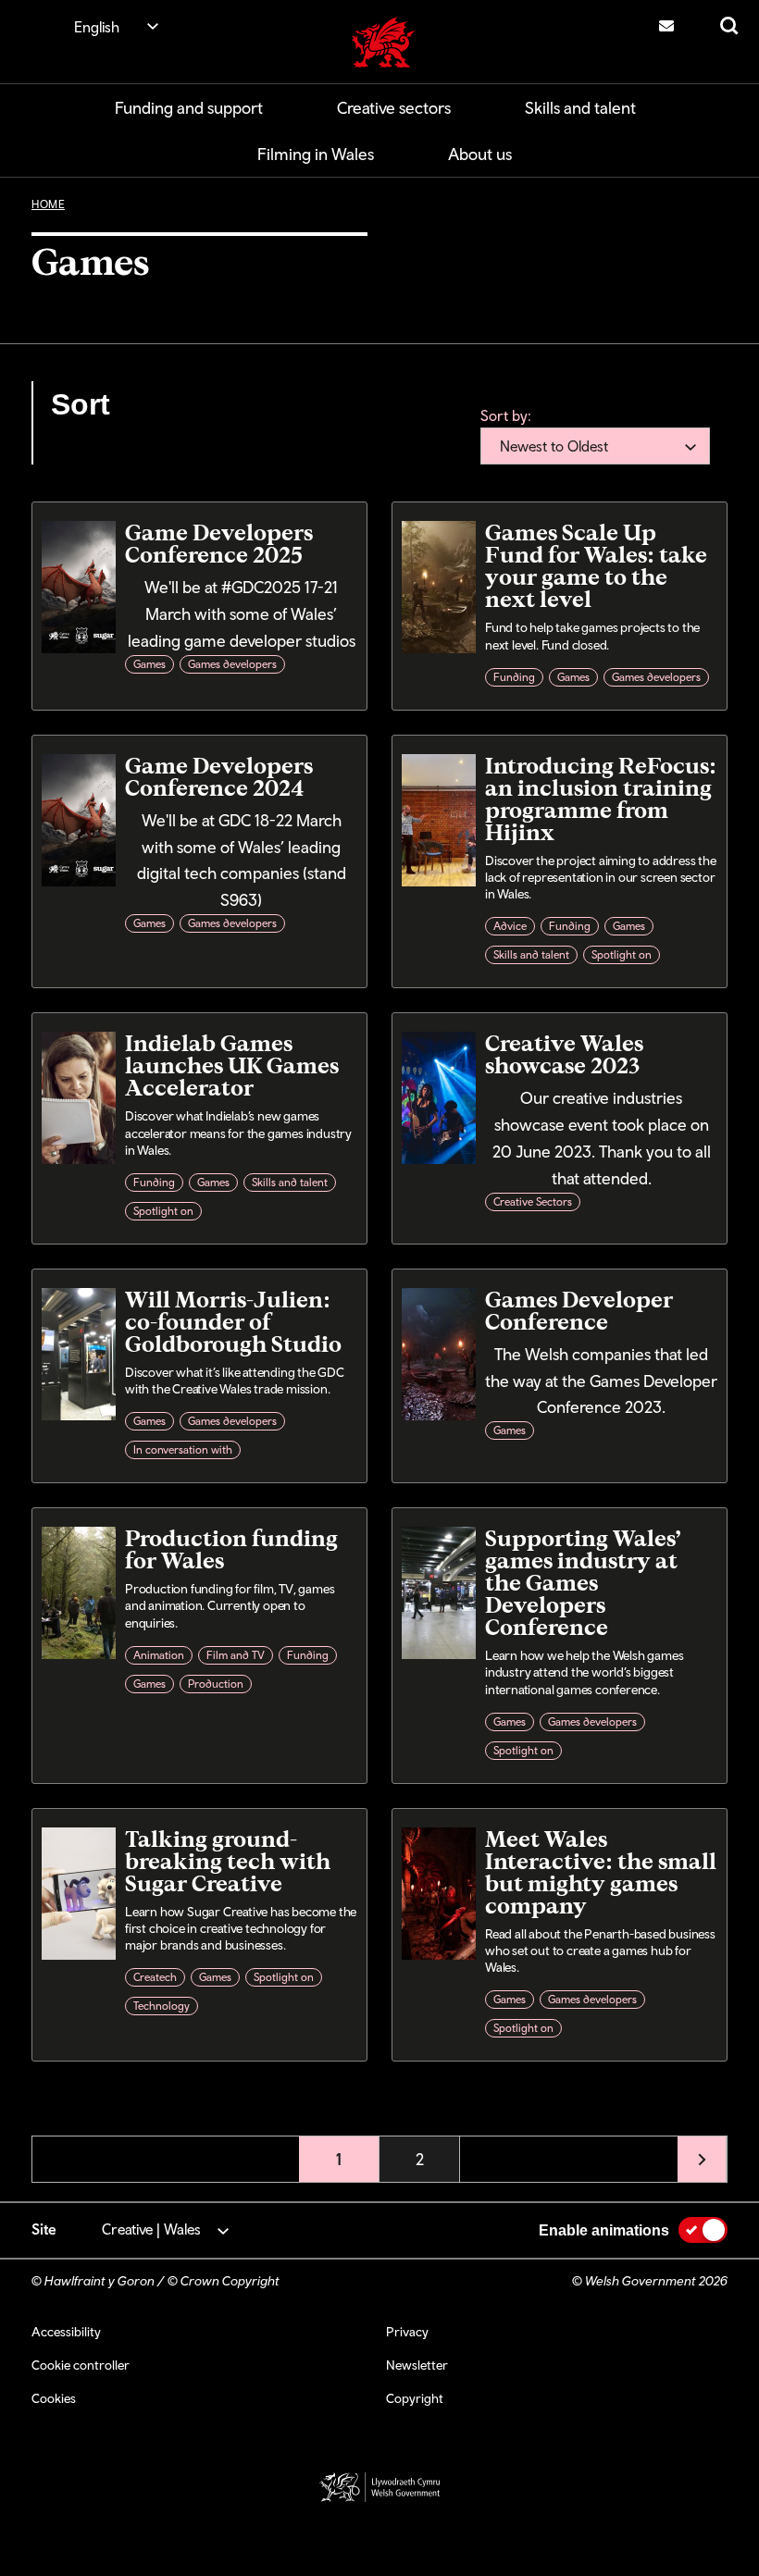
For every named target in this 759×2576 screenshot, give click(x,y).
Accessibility (66, 2332)
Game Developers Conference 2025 (219, 543)
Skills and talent (580, 108)
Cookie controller (81, 2365)
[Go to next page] (702, 2159)
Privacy (407, 2332)
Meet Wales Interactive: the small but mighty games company (601, 1871)
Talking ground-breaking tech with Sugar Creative (228, 1860)
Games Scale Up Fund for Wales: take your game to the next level (596, 565)
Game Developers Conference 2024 (219, 776)
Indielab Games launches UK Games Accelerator (232, 1065)
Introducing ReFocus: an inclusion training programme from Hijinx (601, 798)
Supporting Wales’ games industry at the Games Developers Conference (583, 1582)
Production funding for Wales (231, 1548)
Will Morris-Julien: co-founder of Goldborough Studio (233, 1321)
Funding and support (189, 108)
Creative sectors (394, 108)
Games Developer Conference (579, 1310)
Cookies (54, 2398)
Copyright (415, 2398)
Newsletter (417, 2365)
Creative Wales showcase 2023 (564, 1053)
